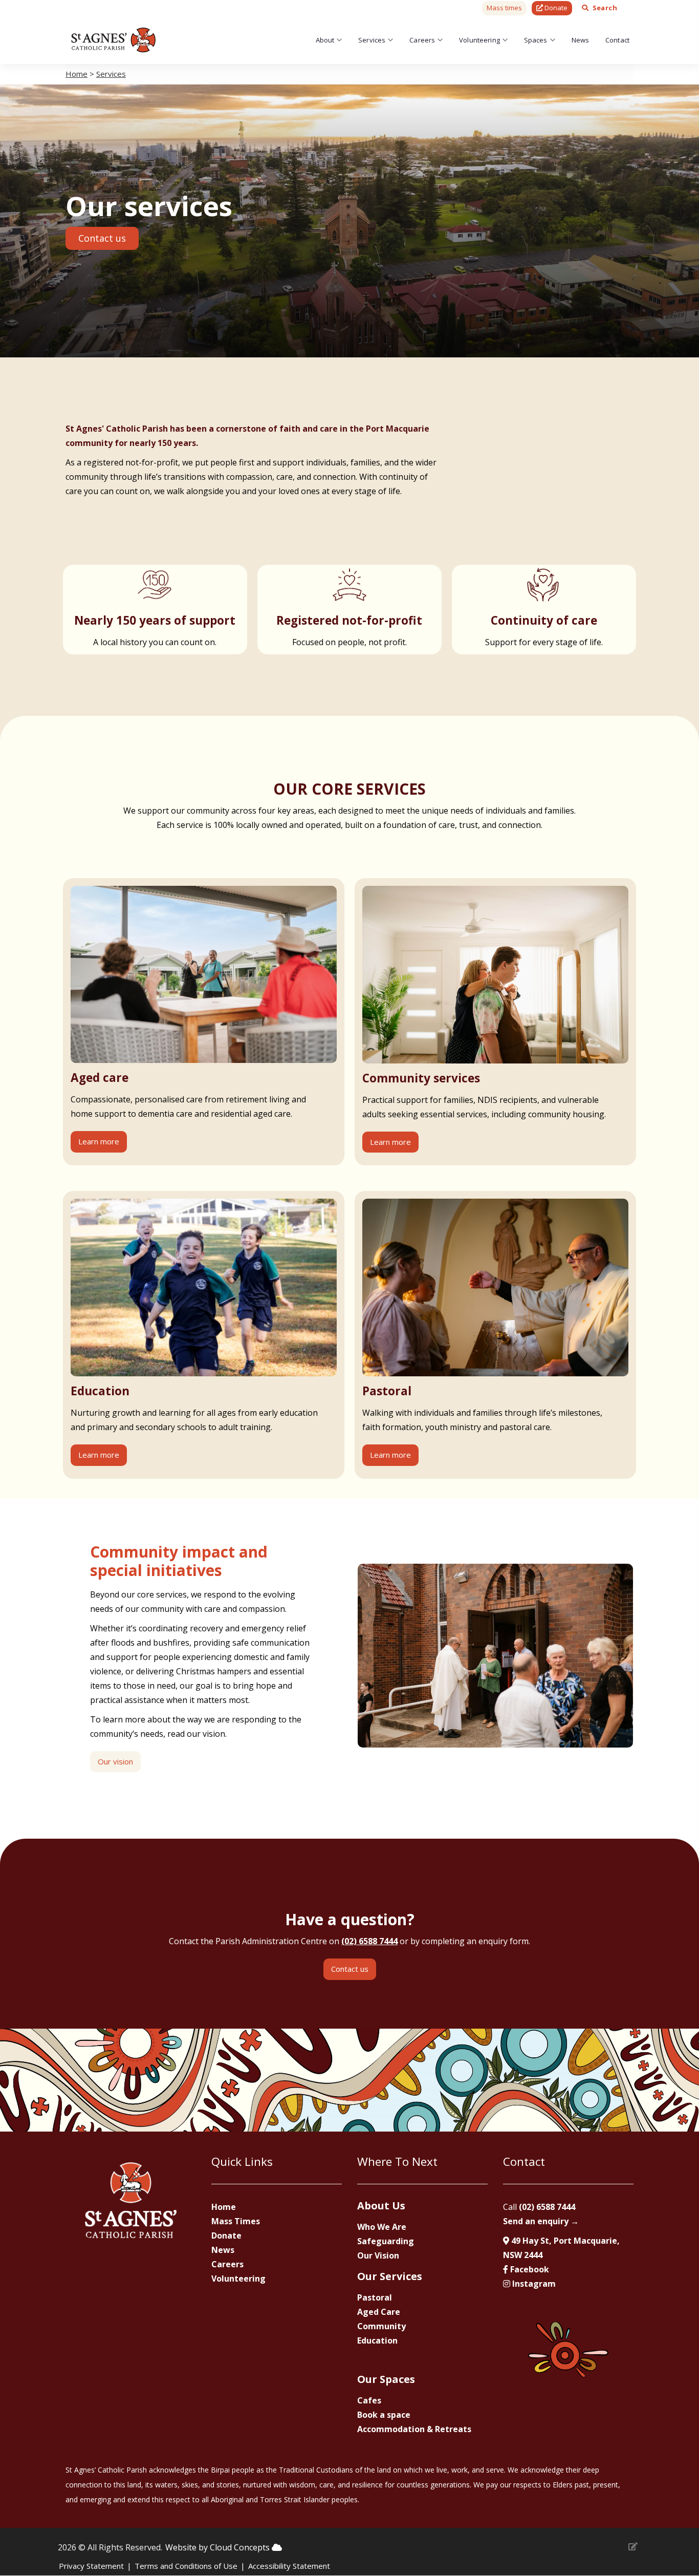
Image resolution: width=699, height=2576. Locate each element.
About (325, 40)
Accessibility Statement (289, 2566)
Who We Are (382, 2227)
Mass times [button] (504, 8)
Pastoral (375, 2297)
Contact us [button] (102, 238)
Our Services (390, 2276)
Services (372, 40)
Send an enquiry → (541, 2221)
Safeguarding (386, 2241)
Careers (422, 40)
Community (381, 2326)
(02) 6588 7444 (369, 1941)
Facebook (529, 2269)
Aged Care (379, 2312)
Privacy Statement (91, 2566)
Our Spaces (386, 2379)
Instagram (533, 2284)
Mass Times (236, 2221)
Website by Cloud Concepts (219, 2547)
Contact (617, 40)
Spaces (536, 40)
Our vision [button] (115, 1761)
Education (377, 2340)
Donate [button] (555, 8)
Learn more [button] (99, 1141)
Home (77, 74)
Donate (226, 2236)
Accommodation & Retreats (414, 2429)
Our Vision (378, 2255)
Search (605, 8)
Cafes (369, 2400)
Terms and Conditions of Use (186, 2566)
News (581, 40)
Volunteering (479, 40)
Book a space (384, 2415)
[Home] (114, 40)
